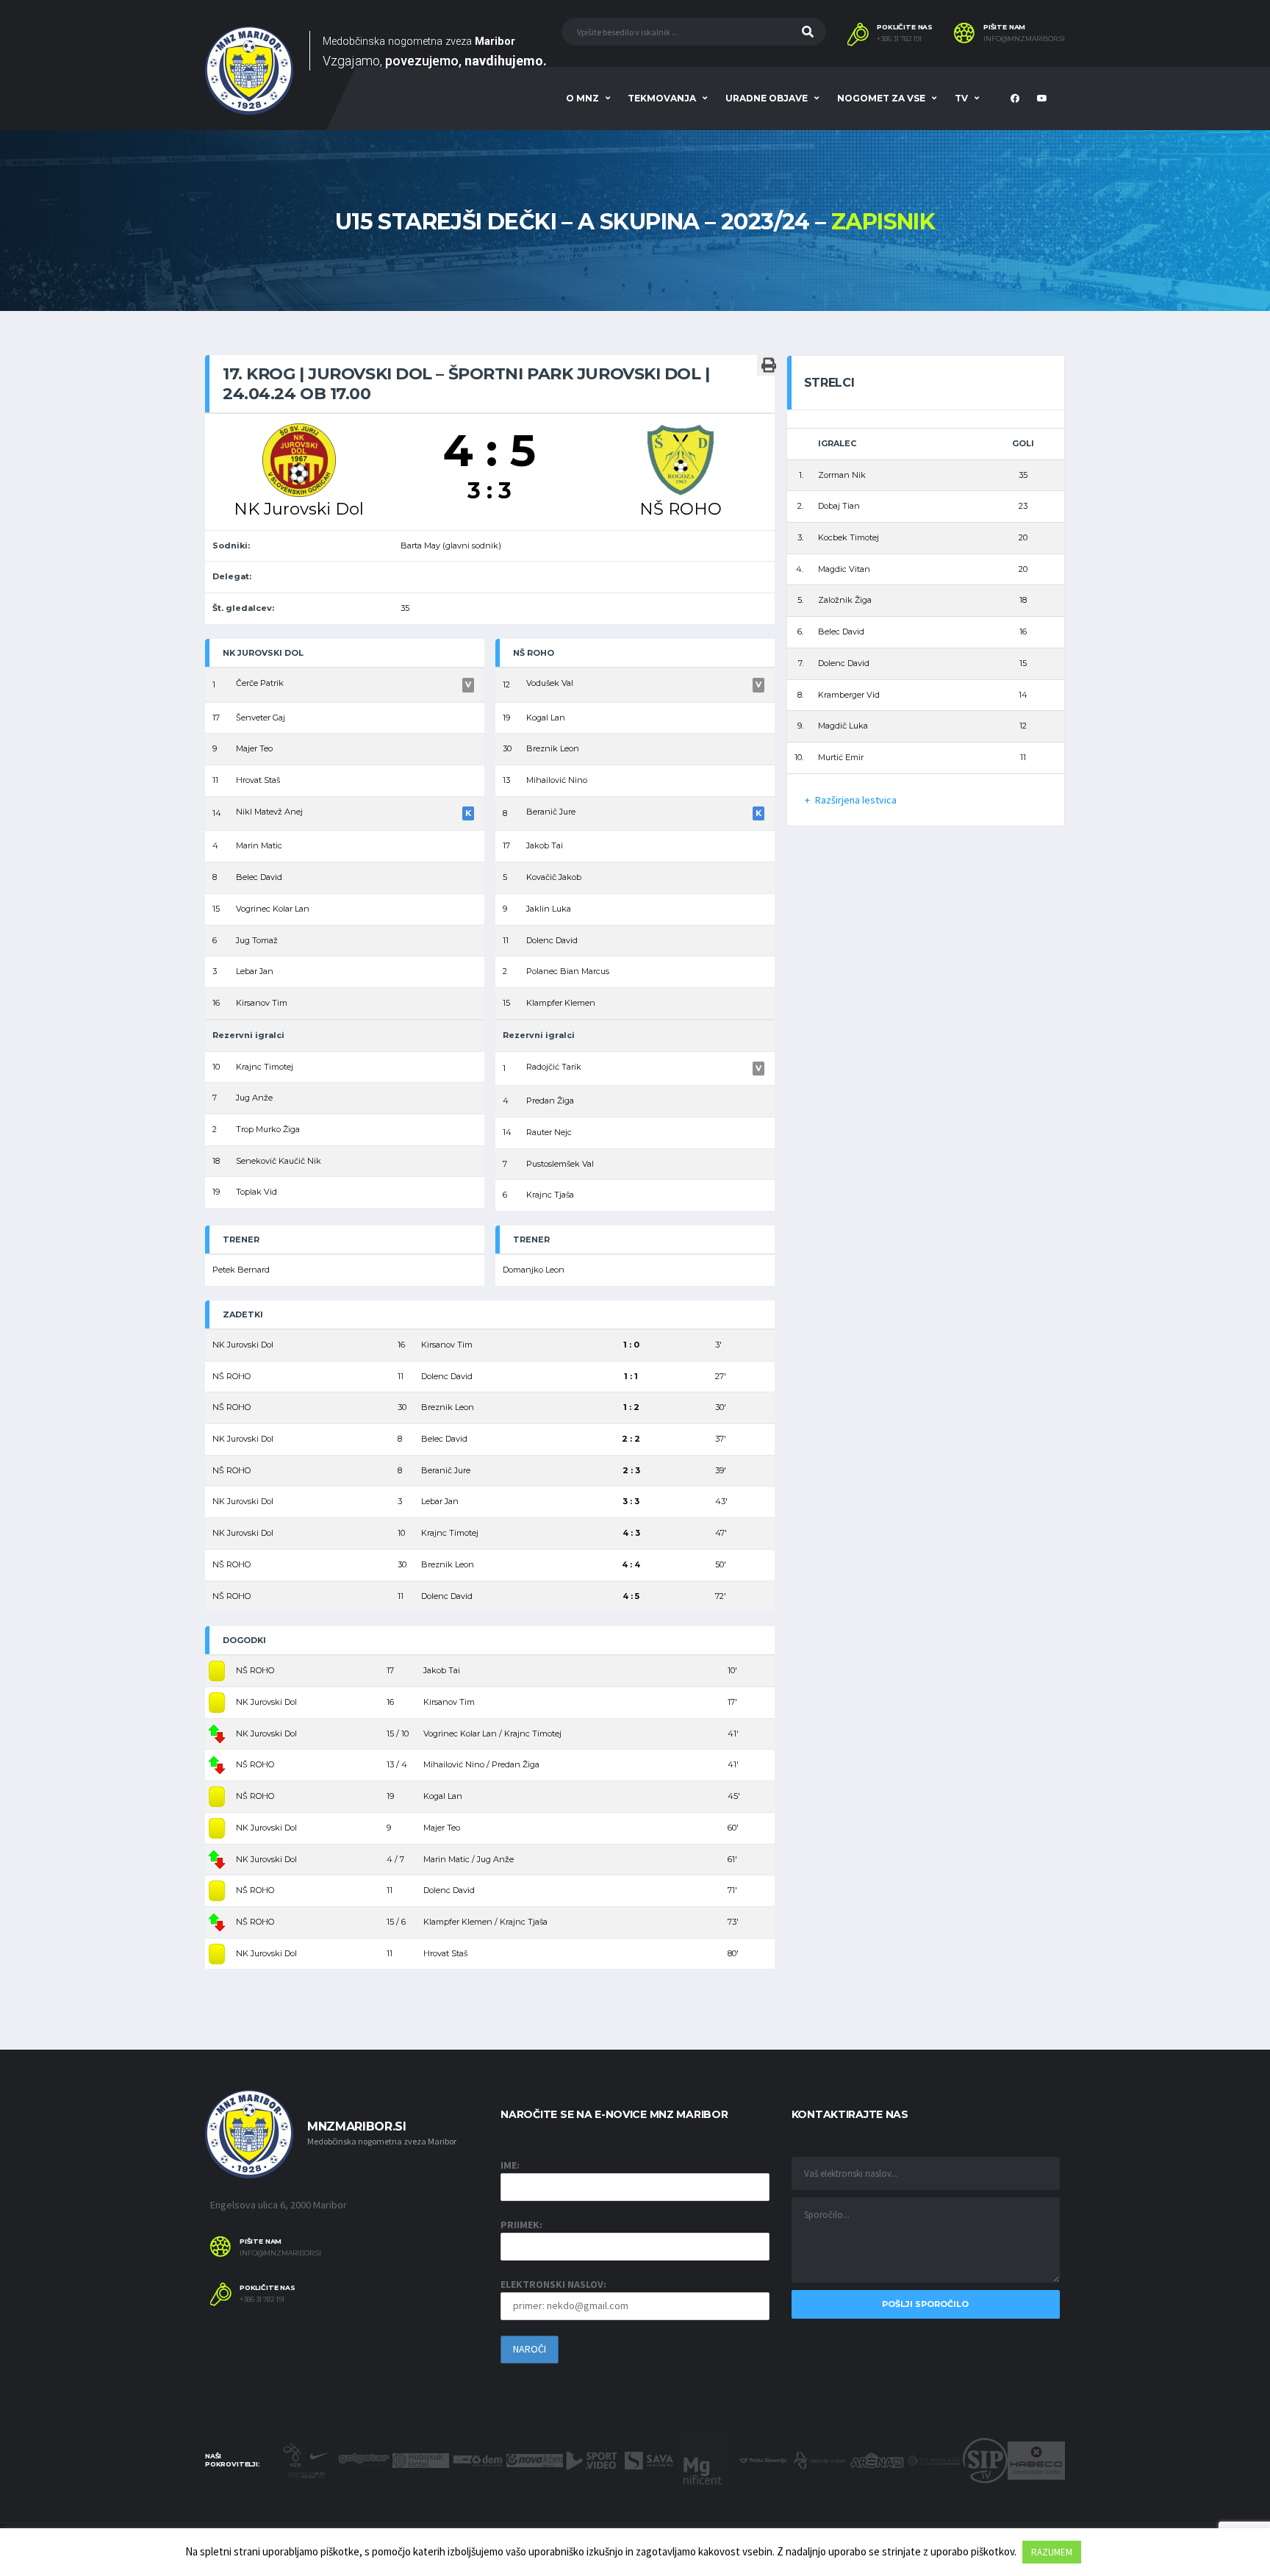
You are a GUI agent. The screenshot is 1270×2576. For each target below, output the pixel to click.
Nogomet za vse (881, 98)
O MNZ (582, 98)
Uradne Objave (767, 98)
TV (961, 98)
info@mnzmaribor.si (1024, 39)
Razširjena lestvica (856, 800)
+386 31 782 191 (899, 39)
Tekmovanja (662, 98)
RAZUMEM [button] (1052, 2552)
